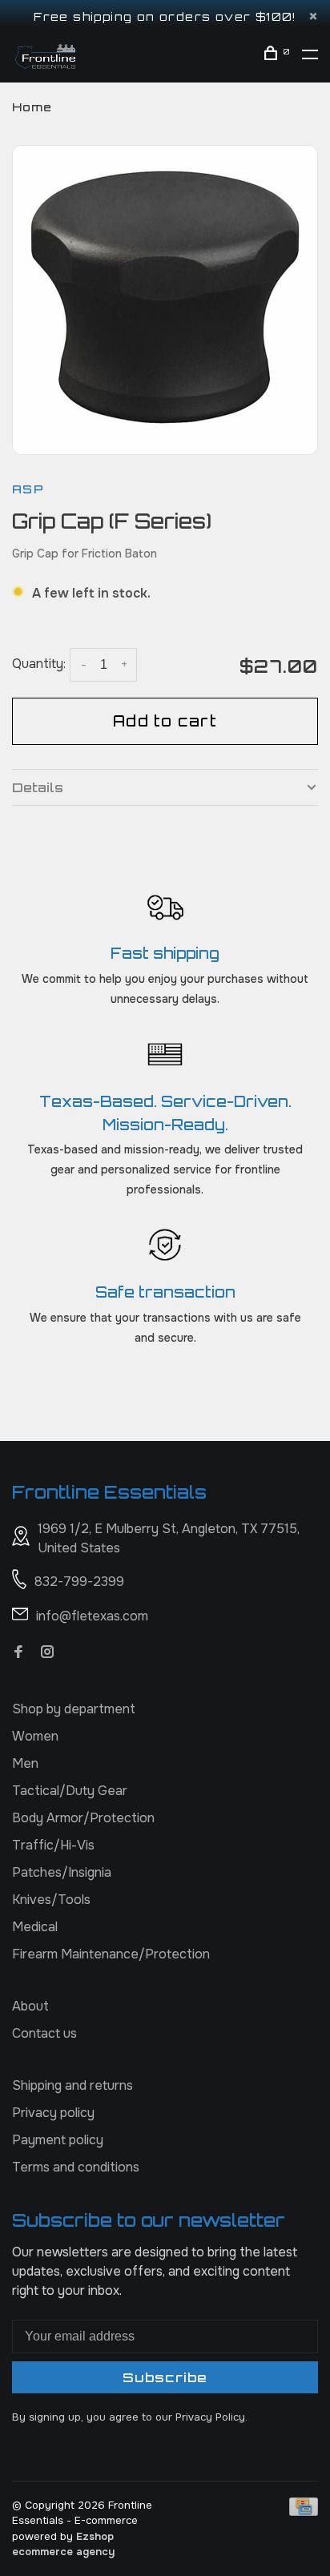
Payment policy (58, 2140)
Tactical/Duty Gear (70, 1791)
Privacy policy (53, 2113)
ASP (28, 489)
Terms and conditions (76, 2167)
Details (38, 787)
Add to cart (165, 721)
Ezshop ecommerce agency (63, 2544)
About (30, 2006)
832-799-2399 (79, 1582)
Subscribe (165, 2377)
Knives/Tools (51, 1900)
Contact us (44, 2033)
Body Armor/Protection (83, 1818)
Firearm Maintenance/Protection (111, 1954)
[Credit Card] (304, 2512)
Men (25, 1763)
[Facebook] (18, 1653)
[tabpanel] (165, 298)
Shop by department (74, 1709)
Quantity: (39, 664)
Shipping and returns (72, 2085)
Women (35, 1736)
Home (32, 107)
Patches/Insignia (62, 1872)
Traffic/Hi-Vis (53, 1845)
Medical (35, 1927)
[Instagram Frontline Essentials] (47, 1653)
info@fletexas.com (92, 1616)
